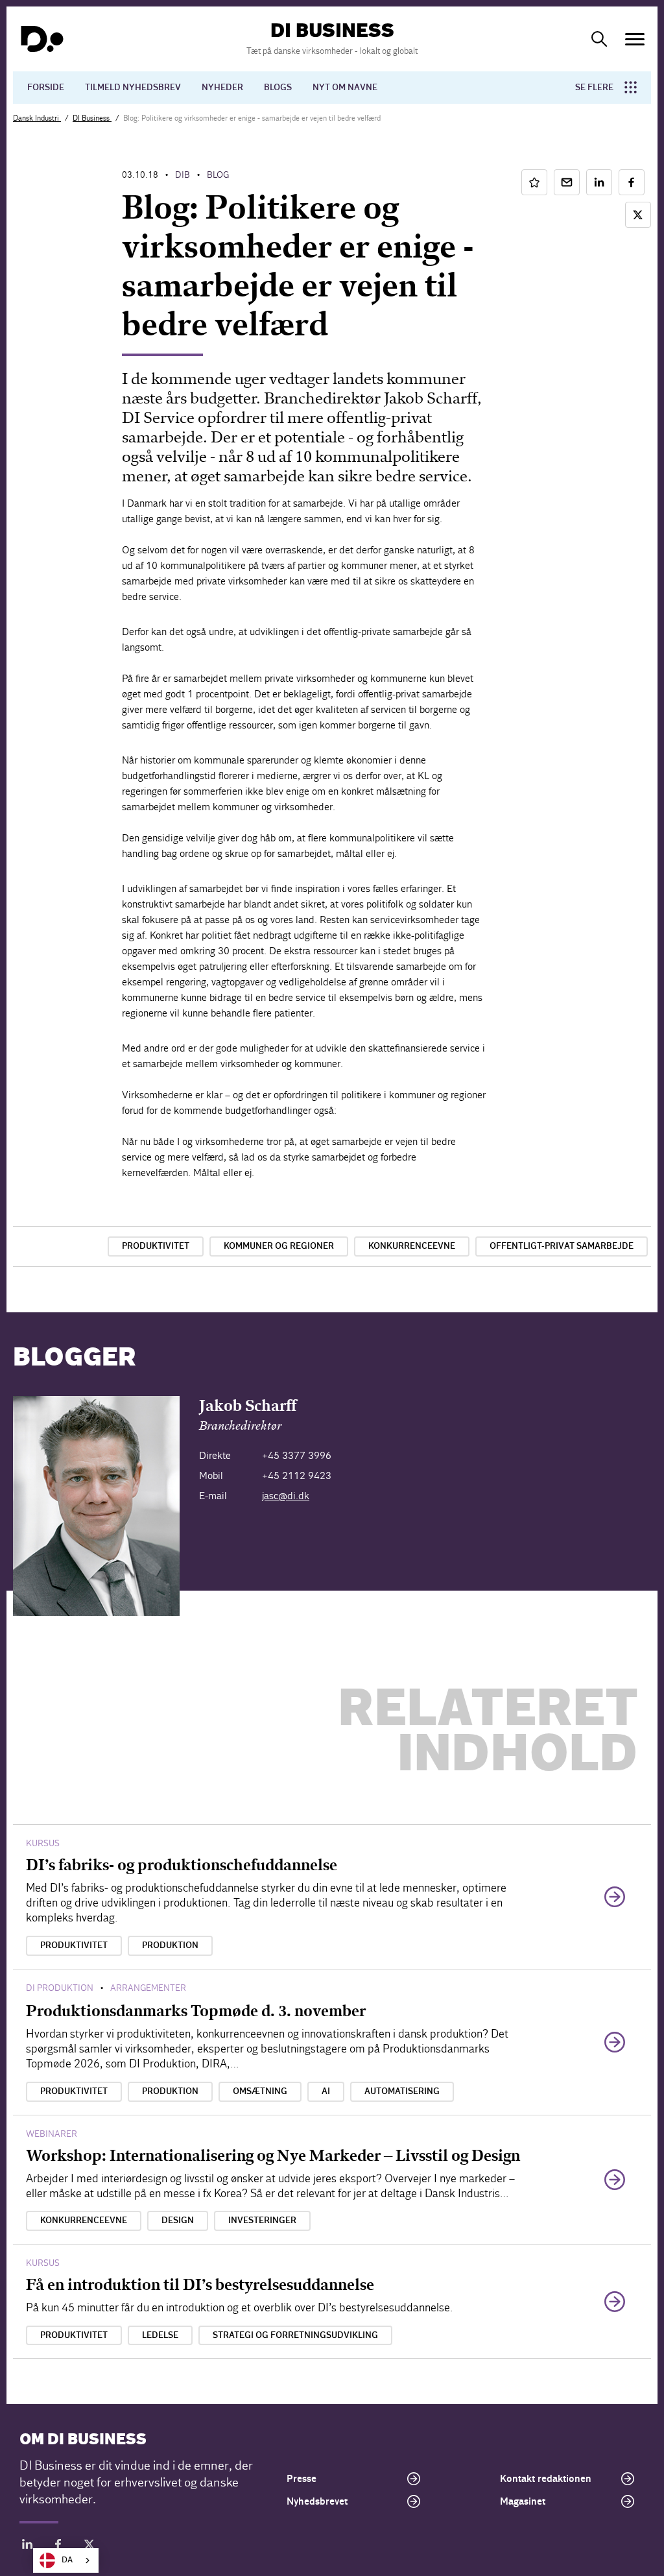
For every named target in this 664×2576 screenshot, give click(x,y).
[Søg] (599, 39)
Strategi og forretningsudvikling (295, 2335)
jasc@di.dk (286, 1496)
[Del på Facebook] (632, 182)
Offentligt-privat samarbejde (562, 1246)
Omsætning (260, 2091)
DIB (183, 175)
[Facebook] (58, 2546)
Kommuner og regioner (279, 1246)
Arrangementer (148, 1988)
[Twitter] (89, 2546)
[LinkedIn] (27, 2546)
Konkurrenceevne (412, 1246)
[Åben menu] (635, 39)
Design (178, 2221)
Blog (218, 175)
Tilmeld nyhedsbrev (133, 88)
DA (67, 2560)
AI (326, 2091)
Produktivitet (156, 1246)
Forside (46, 88)
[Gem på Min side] (534, 182)
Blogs (278, 88)
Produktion (170, 1945)
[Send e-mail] (567, 182)
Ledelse (160, 2335)
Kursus (43, 1843)
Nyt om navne (345, 88)
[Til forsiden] (42, 39)
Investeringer (262, 2221)
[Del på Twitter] (638, 215)
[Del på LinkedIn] (599, 182)
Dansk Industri (37, 118)
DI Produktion (60, 1988)
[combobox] (66, 2560)
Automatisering (402, 2091)
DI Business (92, 118)
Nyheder (222, 88)
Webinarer (52, 2134)
